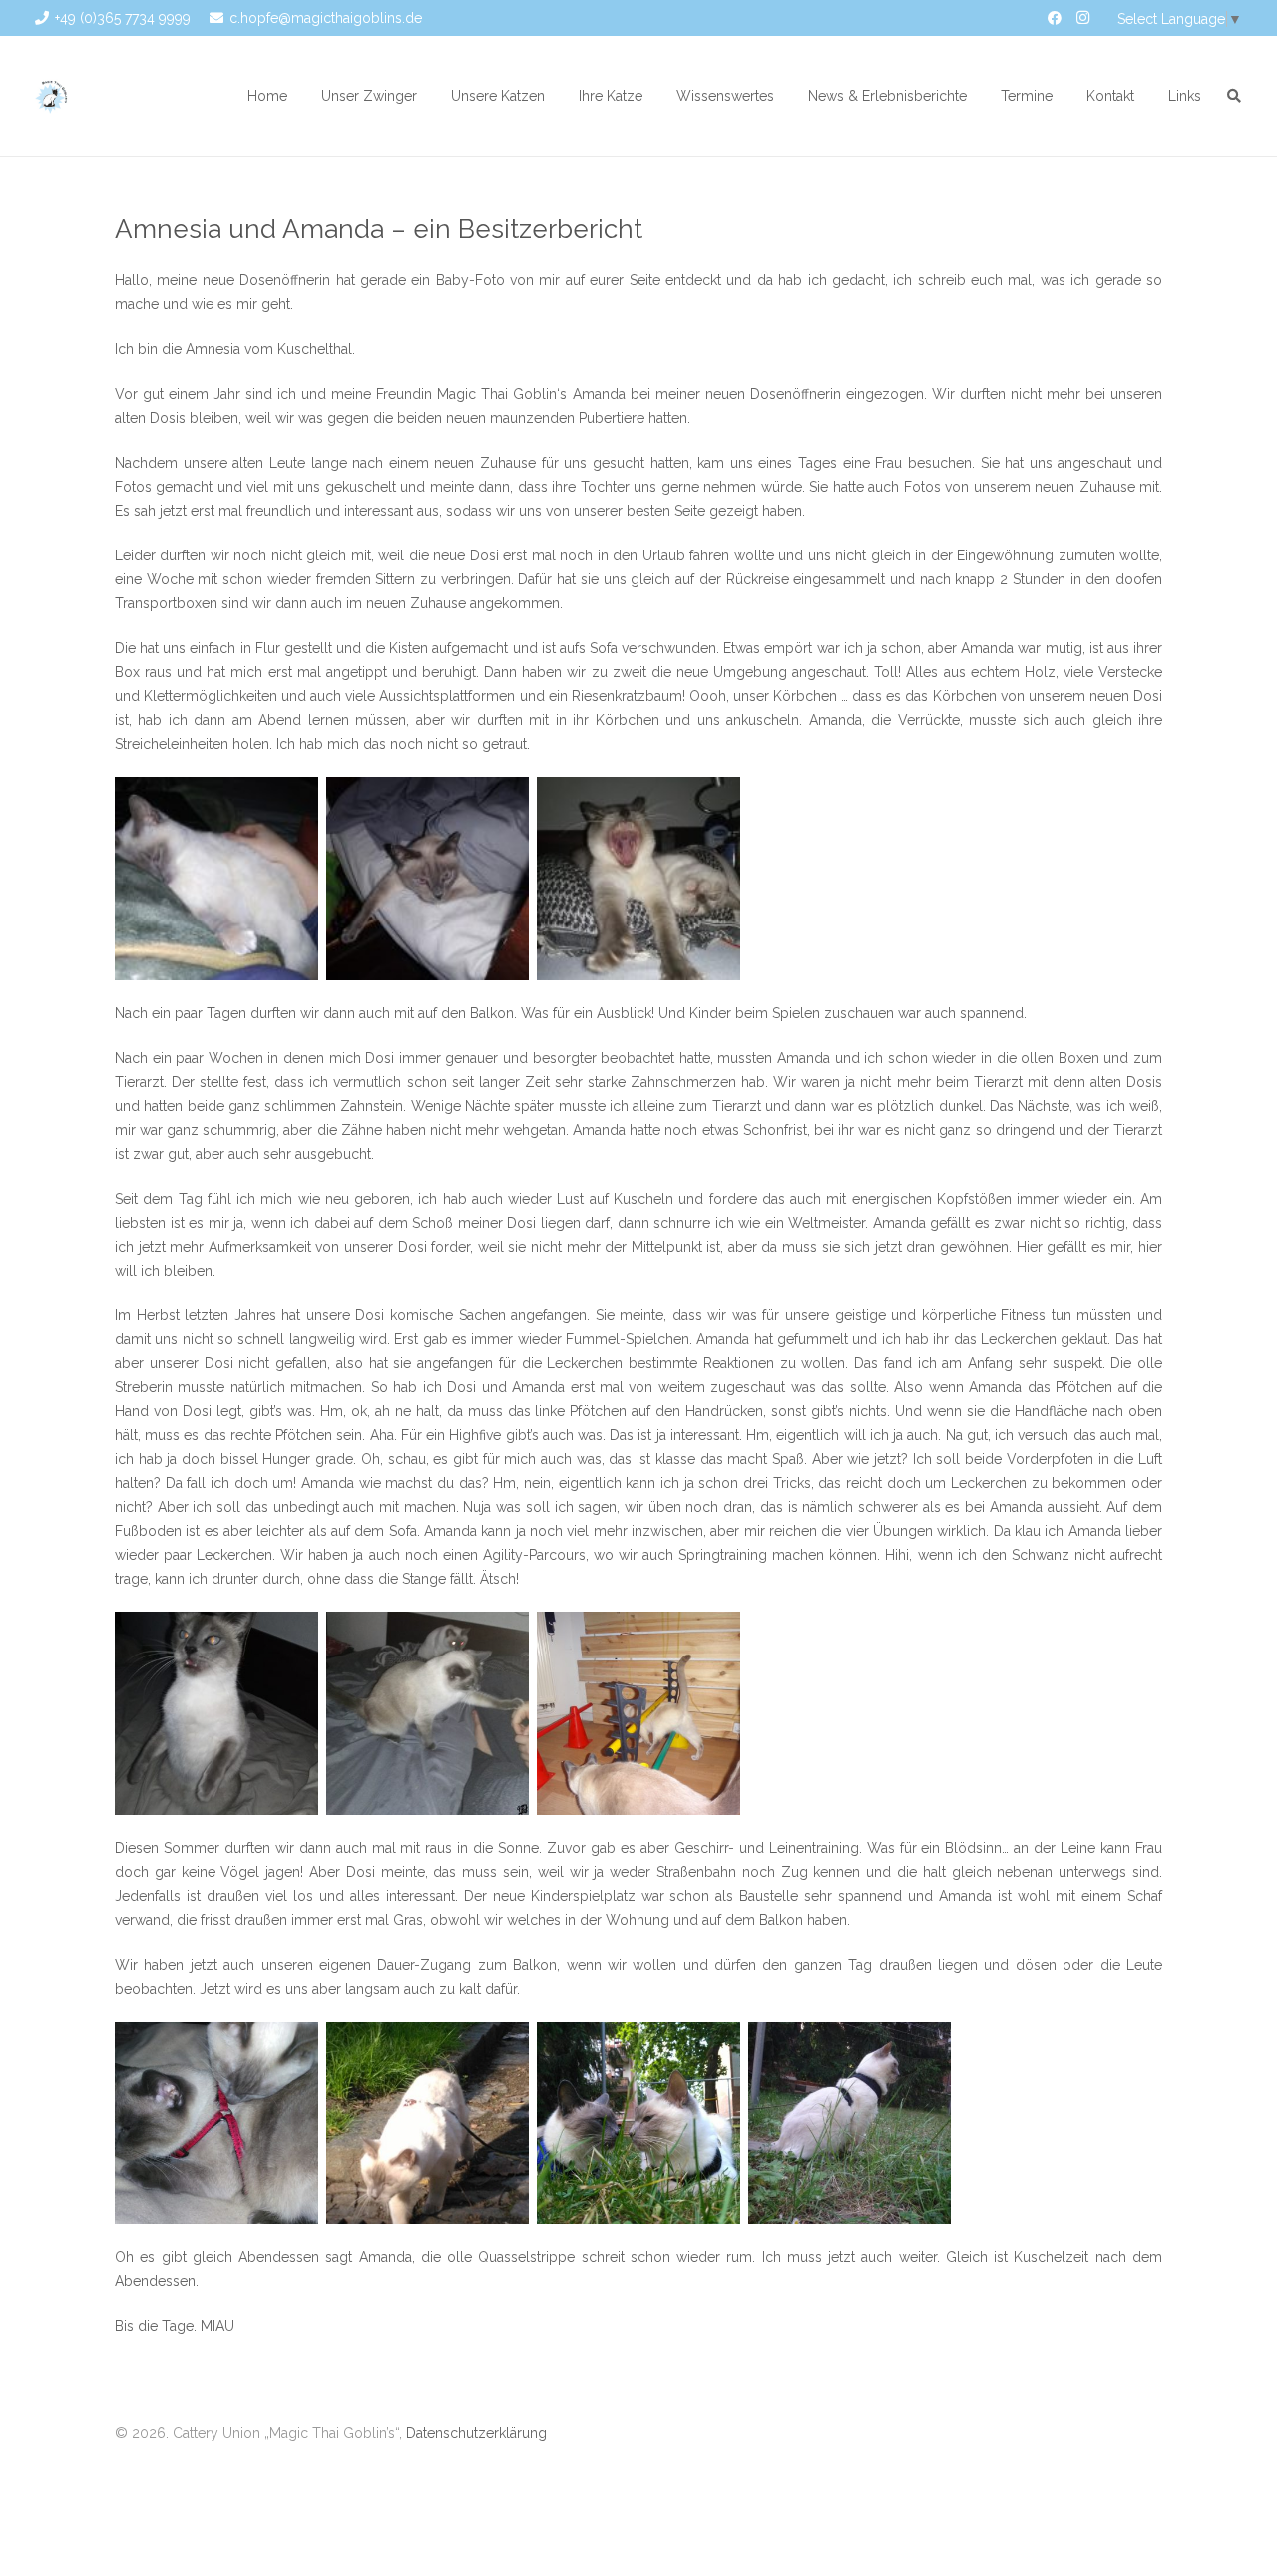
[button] (429, 96)
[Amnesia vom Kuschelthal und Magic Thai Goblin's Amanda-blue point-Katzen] (216, 879)
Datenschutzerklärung (476, 2433)
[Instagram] (1082, 18)
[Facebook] (1055, 18)
